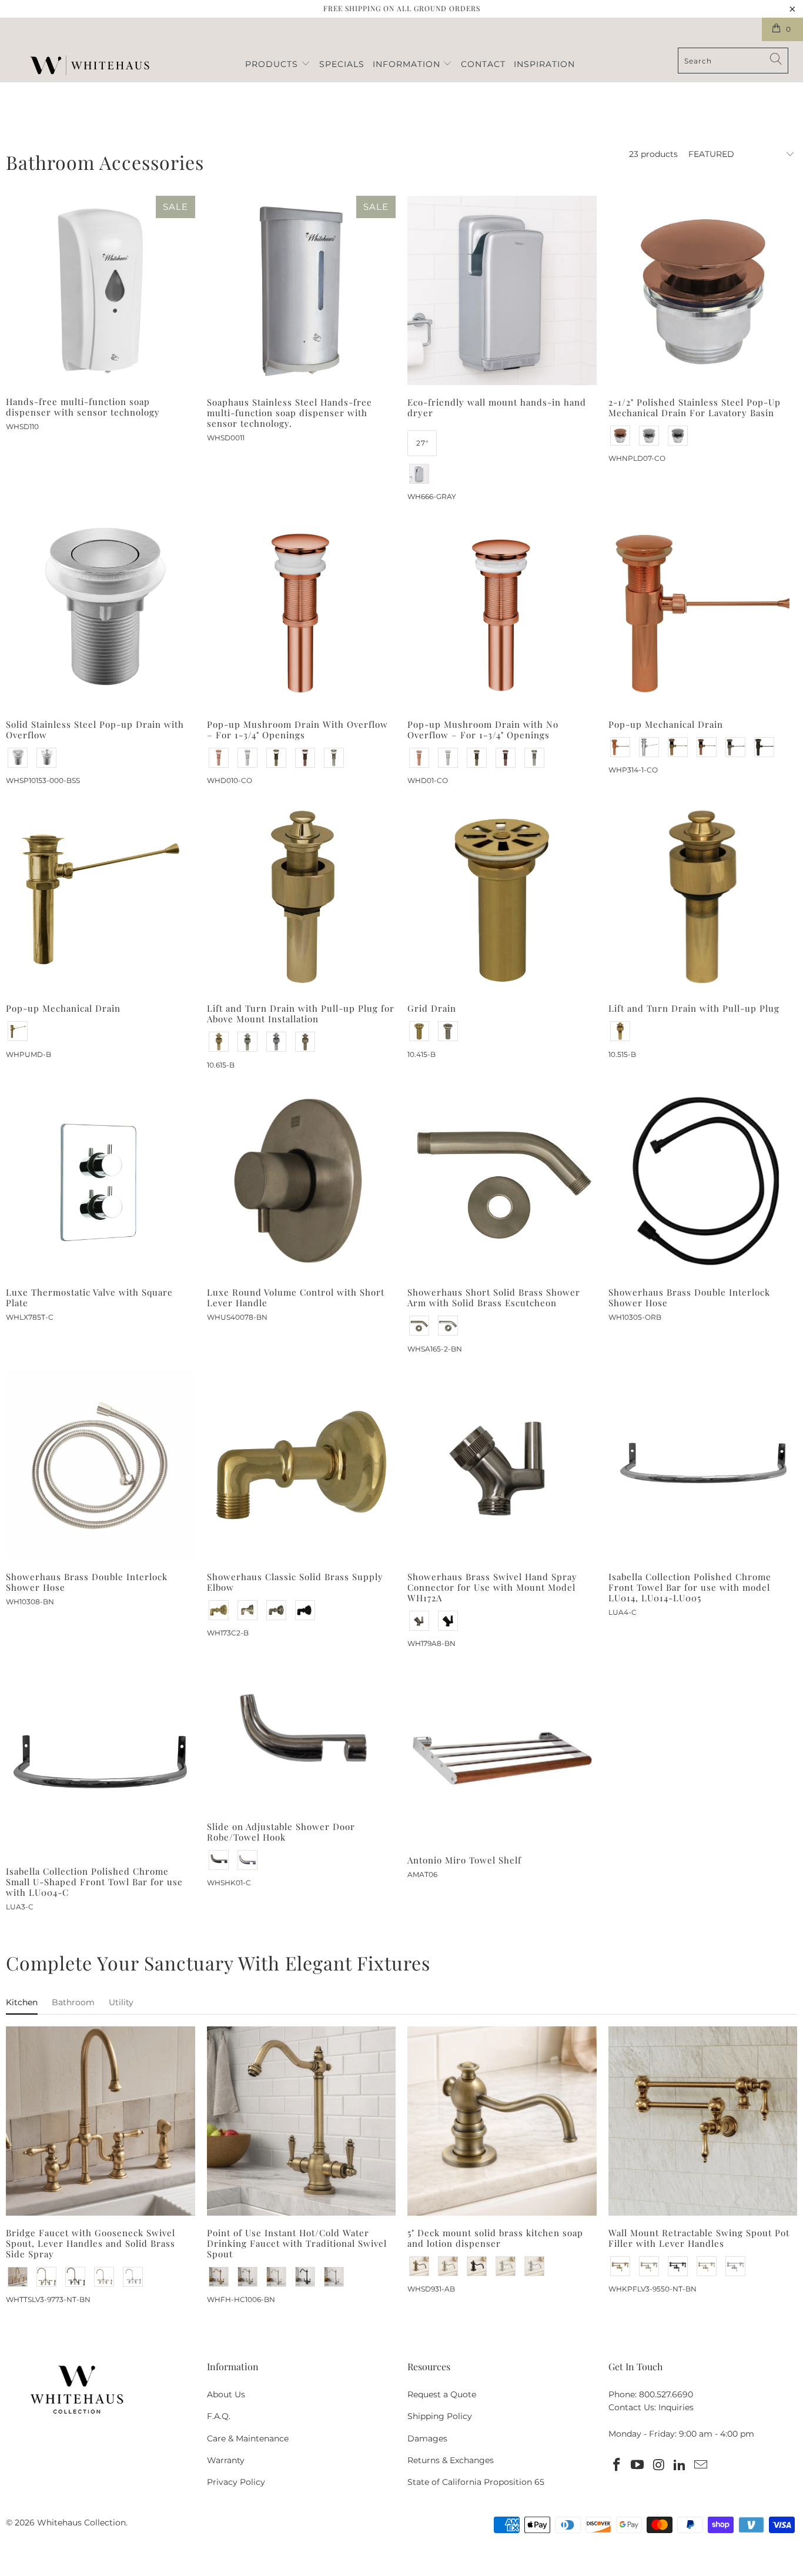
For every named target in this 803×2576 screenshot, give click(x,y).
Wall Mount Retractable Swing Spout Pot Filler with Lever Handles (703, 2121)
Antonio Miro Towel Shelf (502, 1754)
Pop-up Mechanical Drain (703, 613)
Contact (483, 64)
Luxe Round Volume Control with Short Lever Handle (302, 1181)
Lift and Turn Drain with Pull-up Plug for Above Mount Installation (302, 897)
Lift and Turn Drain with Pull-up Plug (703, 897)
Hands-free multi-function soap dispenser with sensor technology (101, 290)
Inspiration (544, 64)
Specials (342, 64)
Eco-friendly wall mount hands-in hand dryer (502, 290)
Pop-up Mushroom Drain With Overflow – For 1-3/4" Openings (302, 613)
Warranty (226, 2460)
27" (422, 443)
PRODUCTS (273, 64)
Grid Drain (502, 897)
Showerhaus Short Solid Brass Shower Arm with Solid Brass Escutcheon (502, 1181)
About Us (226, 2394)
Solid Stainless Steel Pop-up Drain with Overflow (101, 613)
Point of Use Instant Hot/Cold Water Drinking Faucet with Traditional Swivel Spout (302, 2121)
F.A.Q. (219, 2416)
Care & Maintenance (248, 2438)
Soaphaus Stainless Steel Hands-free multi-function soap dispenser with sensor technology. (302, 290)
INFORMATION (408, 64)
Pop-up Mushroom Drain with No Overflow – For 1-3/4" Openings (502, 613)
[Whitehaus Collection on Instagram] (659, 2465)
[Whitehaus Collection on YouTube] (638, 2465)
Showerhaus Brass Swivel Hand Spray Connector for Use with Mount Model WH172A (502, 1465)
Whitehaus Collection (81, 2523)
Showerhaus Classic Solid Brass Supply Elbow (302, 1465)
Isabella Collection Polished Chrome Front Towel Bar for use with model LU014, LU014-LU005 (703, 1465)
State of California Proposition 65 (476, 2482)
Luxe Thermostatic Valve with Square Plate (101, 1181)
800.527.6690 (666, 2394)
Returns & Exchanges (451, 2460)
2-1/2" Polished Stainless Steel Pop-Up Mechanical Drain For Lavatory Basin (703, 290)
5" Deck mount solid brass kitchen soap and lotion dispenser (502, 2121)
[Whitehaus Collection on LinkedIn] (680, 2465)
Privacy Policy (236, 2482)
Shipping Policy (440, 2416)
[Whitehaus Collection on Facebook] (617, 2465)
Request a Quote (442, 2394)
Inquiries (676, 2407)
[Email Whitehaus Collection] (701, 2465)
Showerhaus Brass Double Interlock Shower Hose (703, 1181)
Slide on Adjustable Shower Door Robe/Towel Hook (302, 1737)
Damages (427, 2438)
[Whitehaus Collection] (90, 67)
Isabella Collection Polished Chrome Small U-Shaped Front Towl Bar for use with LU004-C (101, 1760)
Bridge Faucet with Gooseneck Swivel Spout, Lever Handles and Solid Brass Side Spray (101, 2121)
